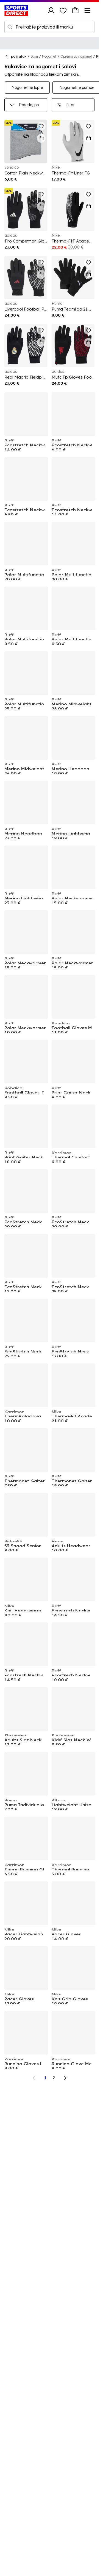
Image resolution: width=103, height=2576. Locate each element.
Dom (34, 56)
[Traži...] (10, 27)
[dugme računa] (51, 10)
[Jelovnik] (87, 10)
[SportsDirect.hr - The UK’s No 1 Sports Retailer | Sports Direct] (16, 10)
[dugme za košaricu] (75, 10)
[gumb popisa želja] (63, 10)
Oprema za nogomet (76, 56)
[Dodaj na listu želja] (41, 126)
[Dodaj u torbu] (41, 138)
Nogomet (49, 56)
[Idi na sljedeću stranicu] (65, 2078)
